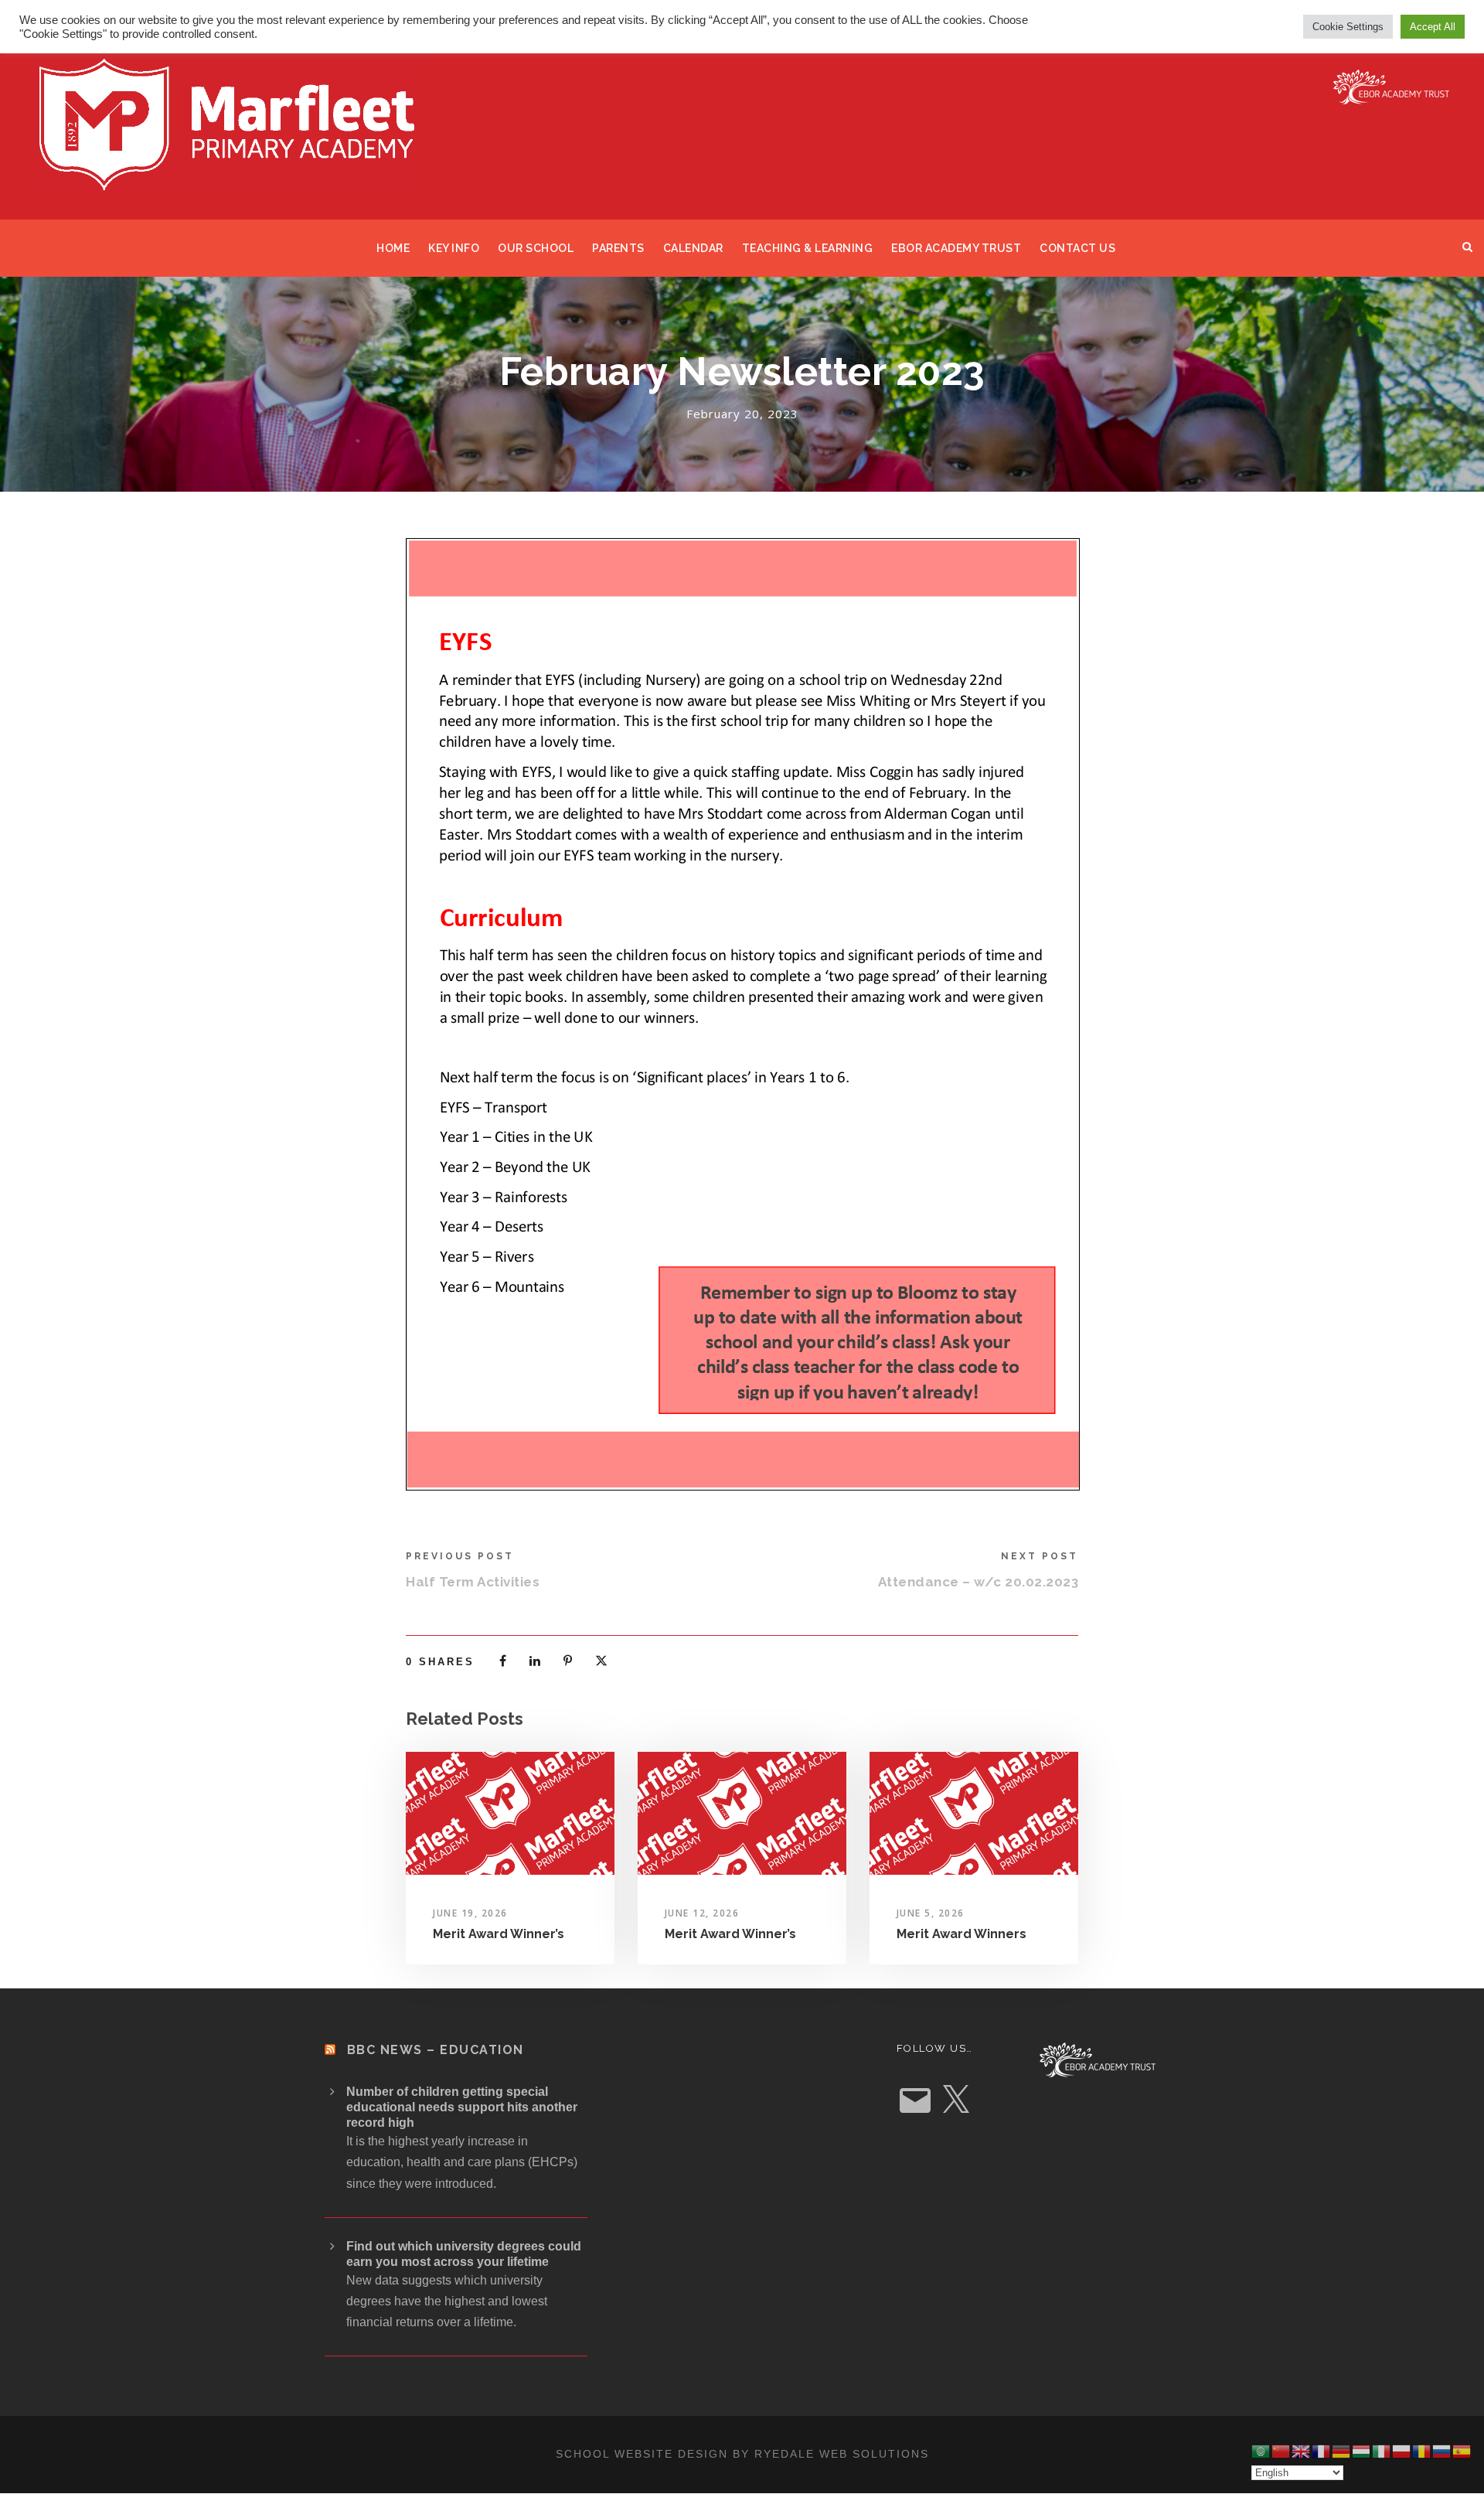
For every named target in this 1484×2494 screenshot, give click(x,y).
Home (393, 248)
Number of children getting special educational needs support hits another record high (462, 2107)
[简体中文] (1281, 2451)
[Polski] (1402, 2451)
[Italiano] (1382, 2451)
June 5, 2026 (931, 1913)
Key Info (454, 248)
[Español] (1462, 2451)
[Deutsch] (1342, 2451)
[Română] (1422, 2451)
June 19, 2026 (470, 1913)
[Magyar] (1362, 2451)
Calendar (693, 248)
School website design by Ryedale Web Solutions (742, 2454)
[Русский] (1442, 2451)
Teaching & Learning (808, 248)
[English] (1302, 2451)
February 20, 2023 (742, 414)
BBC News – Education (436, 2050)
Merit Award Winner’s (499, 1934)
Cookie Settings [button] (1348, 27)
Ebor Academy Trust (956, 248)
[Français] (1322, 2451)
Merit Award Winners (962, 1934)
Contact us (1077, 248)
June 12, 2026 (702, 1913)
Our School (536, 248)
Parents (618, 248)
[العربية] (1261, 2451)
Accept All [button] (1433, 27)
